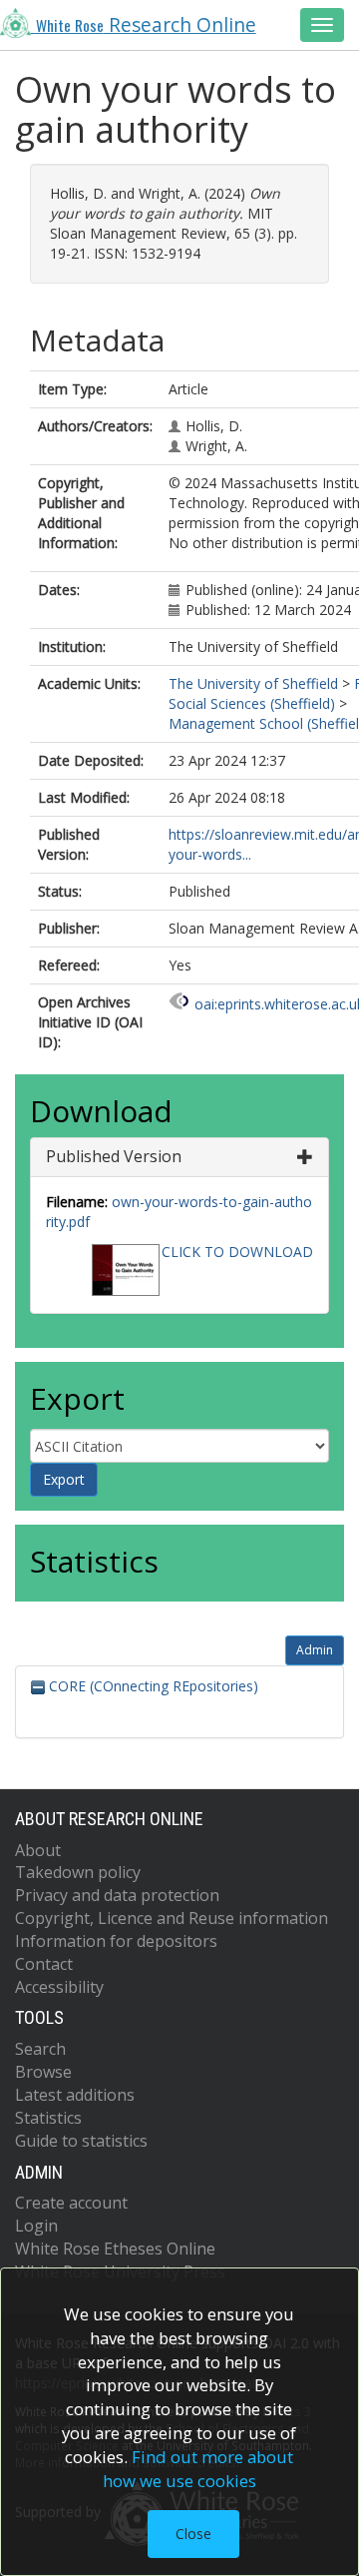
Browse (43, 2072)
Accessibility (59, 1987)
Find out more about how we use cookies (198, 2469)
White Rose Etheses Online (115, 2249)
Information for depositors (116, 1941)
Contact (44, 1964)
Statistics (48, 2118)
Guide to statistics (81, 2141)
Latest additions (75, 2095)
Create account (71, 2203)
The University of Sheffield (253, 683)
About (38, 1850)
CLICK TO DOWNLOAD (237, 1252)
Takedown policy (78, 1872)
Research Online (146, 25)
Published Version (114, 1156)
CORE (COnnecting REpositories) (152, 1686)
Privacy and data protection (117, 1895)
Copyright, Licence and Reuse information (172, 1918)
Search (40, 2049)
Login (36, 2226)
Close (193, 2534)
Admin (315, 1650)
